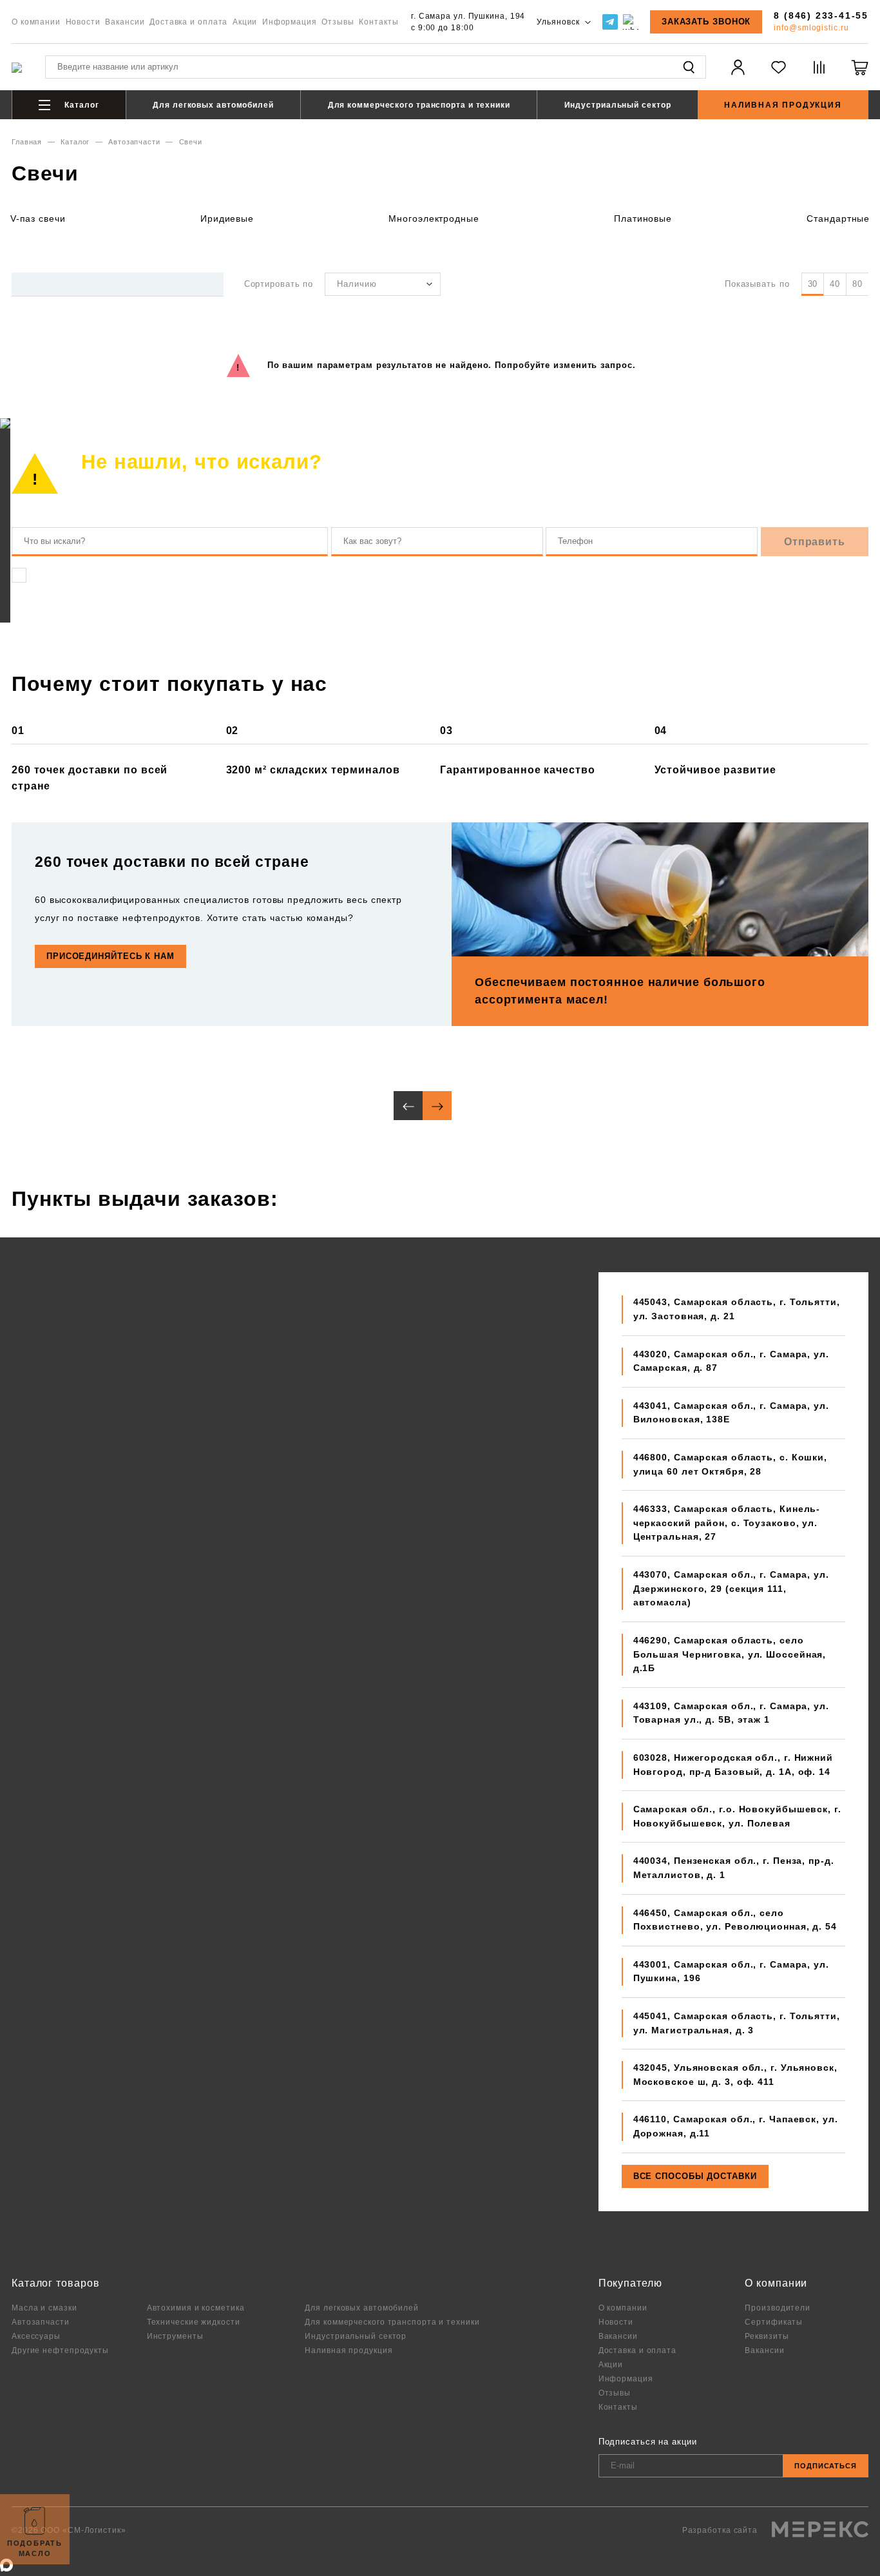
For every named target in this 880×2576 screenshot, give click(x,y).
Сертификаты (774, 2322)
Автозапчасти (134, 142)
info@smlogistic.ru (811, 27)
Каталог (80, 105)
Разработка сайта (721, 2530)
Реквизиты (767, 2336)
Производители (778, 2308)
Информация (290, 22)
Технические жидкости (194, 2322)
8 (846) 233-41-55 (821, 15)
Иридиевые (227, 218)
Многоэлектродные (434, 218)
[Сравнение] (819, 75)
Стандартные (838, 218)
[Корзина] (860, 75)
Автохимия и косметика (196, 2308)
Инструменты (175, 2336)
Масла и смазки (44, 2308)
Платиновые (643, 218)
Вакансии (125, 22)
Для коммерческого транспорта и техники (419, 105)
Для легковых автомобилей (213, 105)
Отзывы (338, 22)
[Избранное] (779, 75)
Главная (27, 142)
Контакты (378, 22)
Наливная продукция (783, 105)
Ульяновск (559, 22)
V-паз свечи (38, 218)
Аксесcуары (36, 2336)
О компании (36, 22)
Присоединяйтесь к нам (110, 956)
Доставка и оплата (188, 22)
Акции (245, 22)
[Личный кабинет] (738, 75)
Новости (83, 22)
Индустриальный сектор (618, 105)
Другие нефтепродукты (60, 2350)
